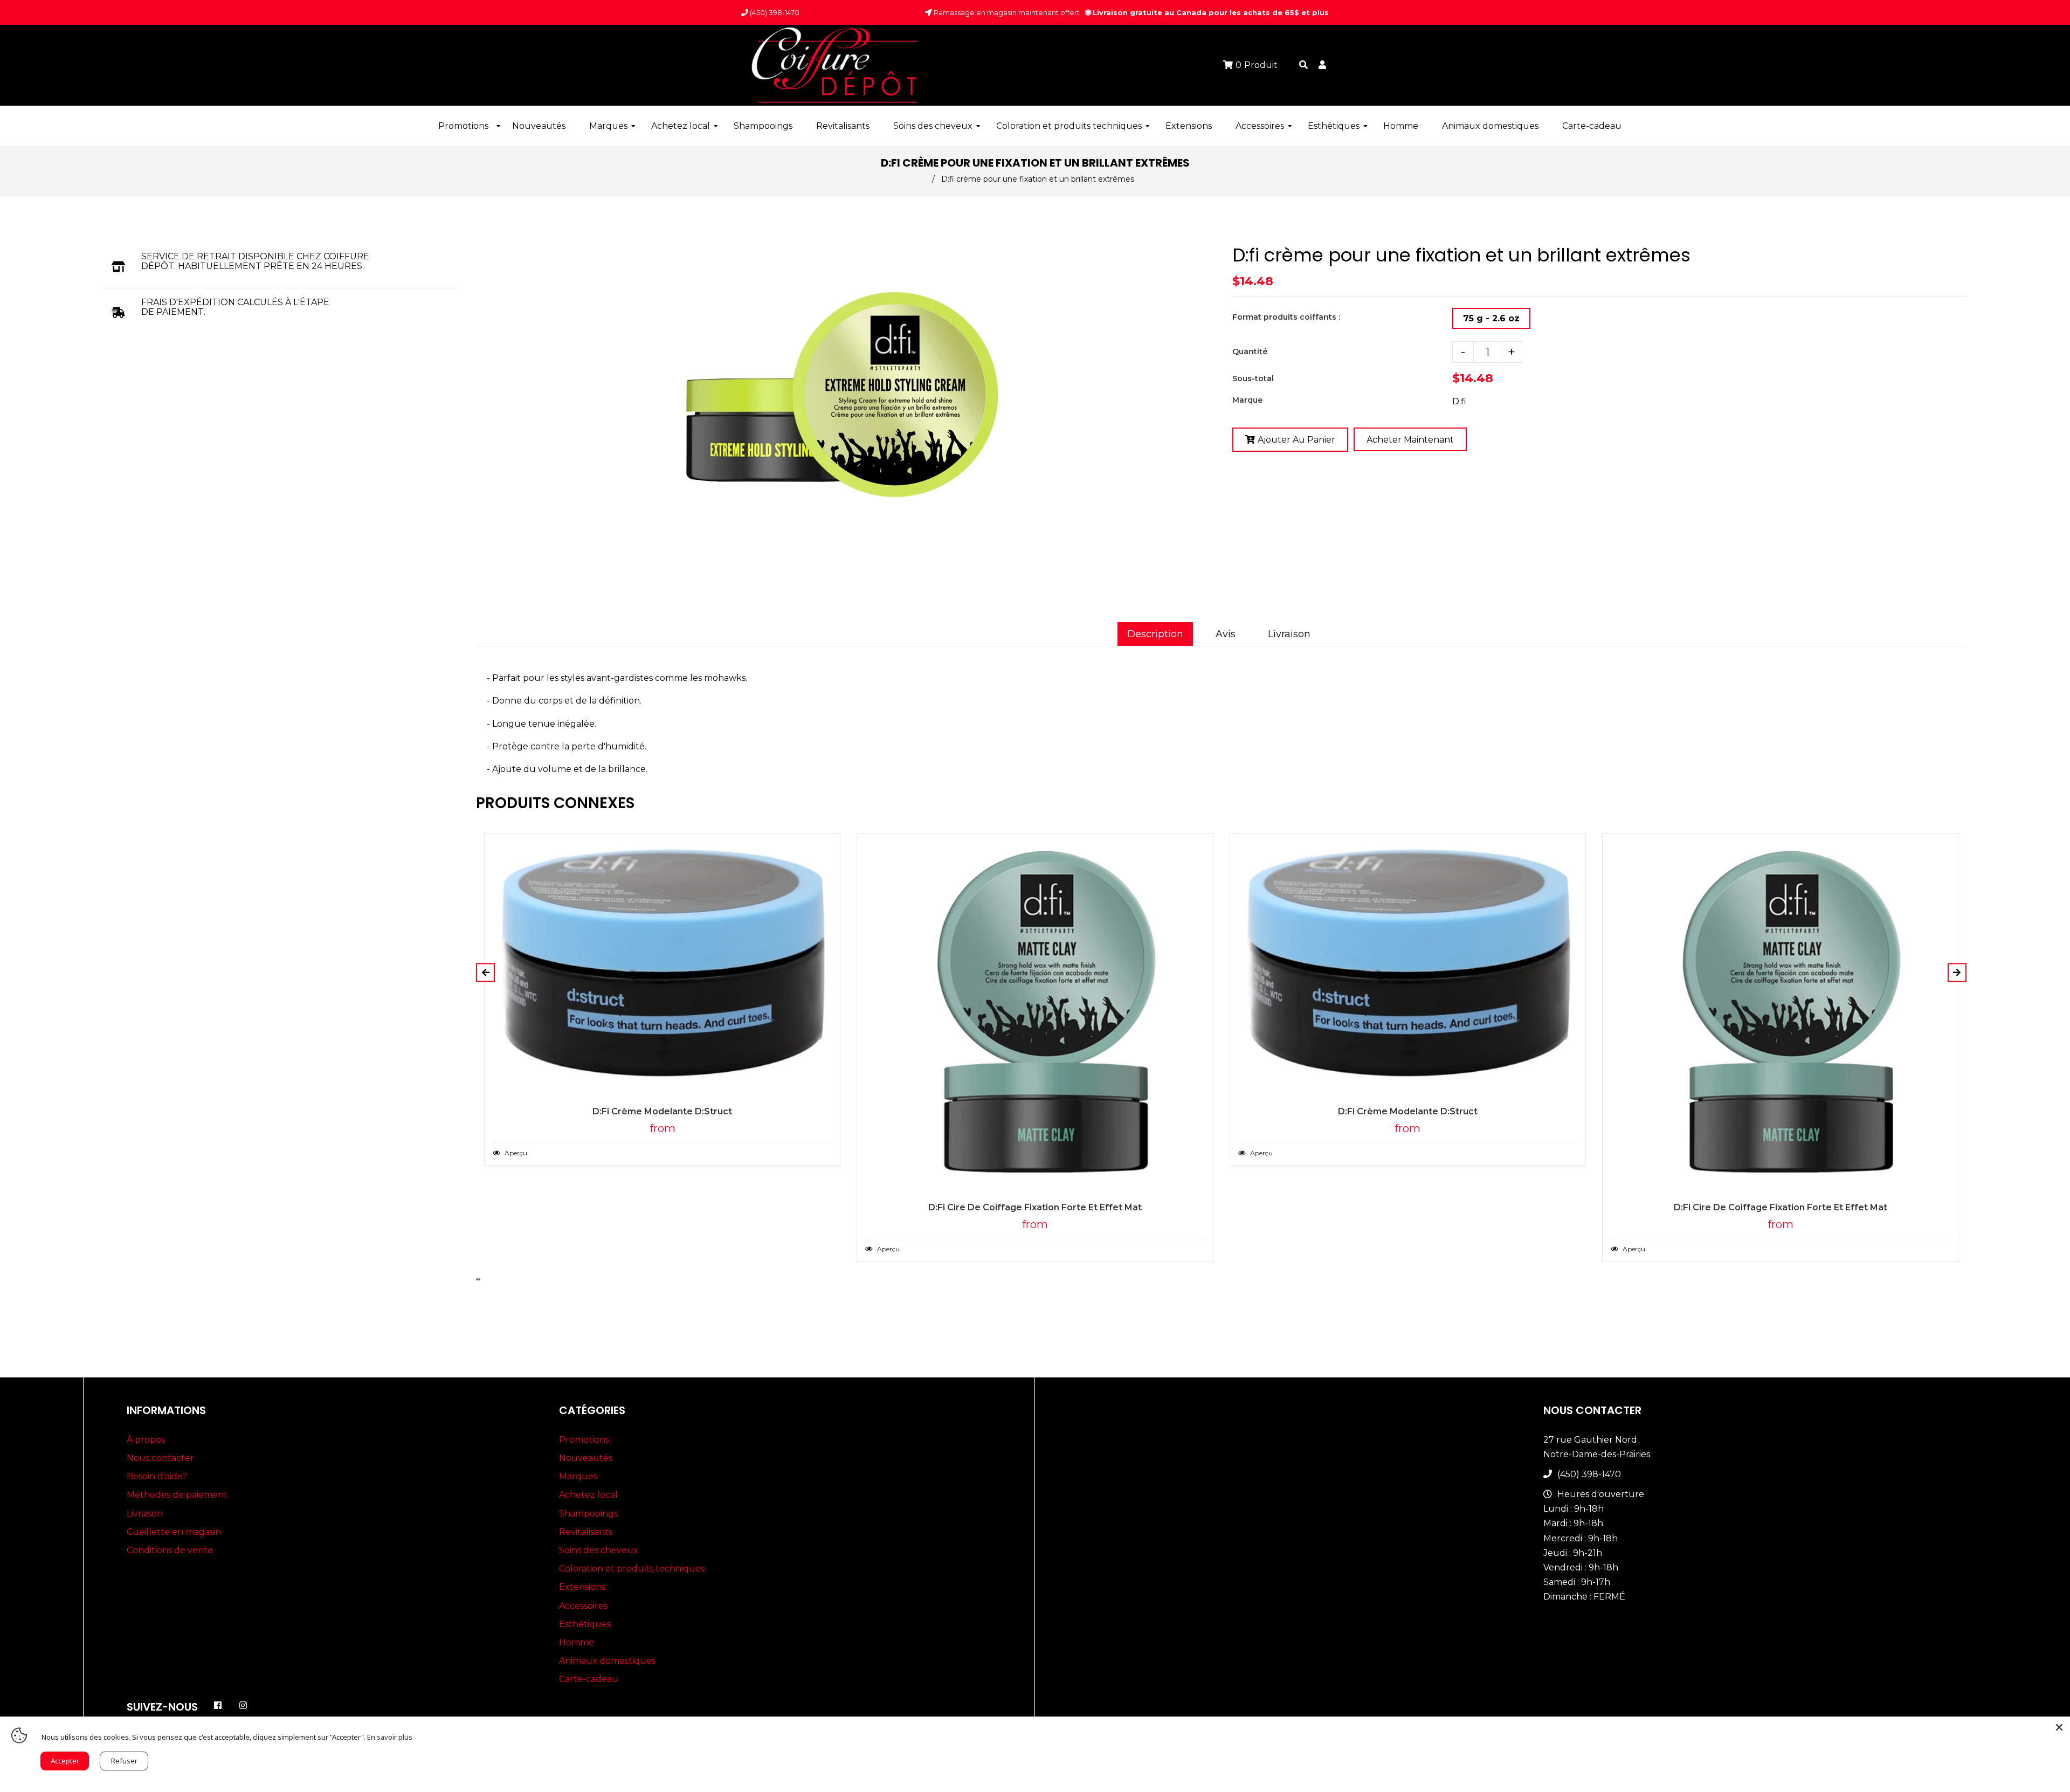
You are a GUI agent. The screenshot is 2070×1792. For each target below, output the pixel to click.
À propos (146, 1440)
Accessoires (583, 1606)
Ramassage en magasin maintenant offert (1006, 12)
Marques (578, 1476)
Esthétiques (585, 1624)
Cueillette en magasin (174, 1532)
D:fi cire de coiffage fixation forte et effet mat (1035, 1207)
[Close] (2059, 1727)
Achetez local (588, 1495)
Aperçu (515, 1153)
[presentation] (477, 1279)
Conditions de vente (170, 1550)
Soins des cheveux (599, 1550)
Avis (1226, 634)
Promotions (584, 1440)
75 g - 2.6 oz (1491, 318)
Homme (577, 1642)
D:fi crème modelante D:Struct (662, 1111)
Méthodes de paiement (177, 1495)
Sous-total (1253, 378)
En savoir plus (390, 1737)
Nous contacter (160, 1458)
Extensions (582, 1587)
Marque (1247, 400)
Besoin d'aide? (157, 1476)
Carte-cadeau (589, 1679)
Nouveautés (586, 1458)
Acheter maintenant (1410, 440)
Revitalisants (586, 1532)
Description (1155, 634)
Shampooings (588, 1514)
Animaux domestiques (607, 1661)
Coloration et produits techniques (632, 1569)
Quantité (1250, 351)
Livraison (1289, 634)
